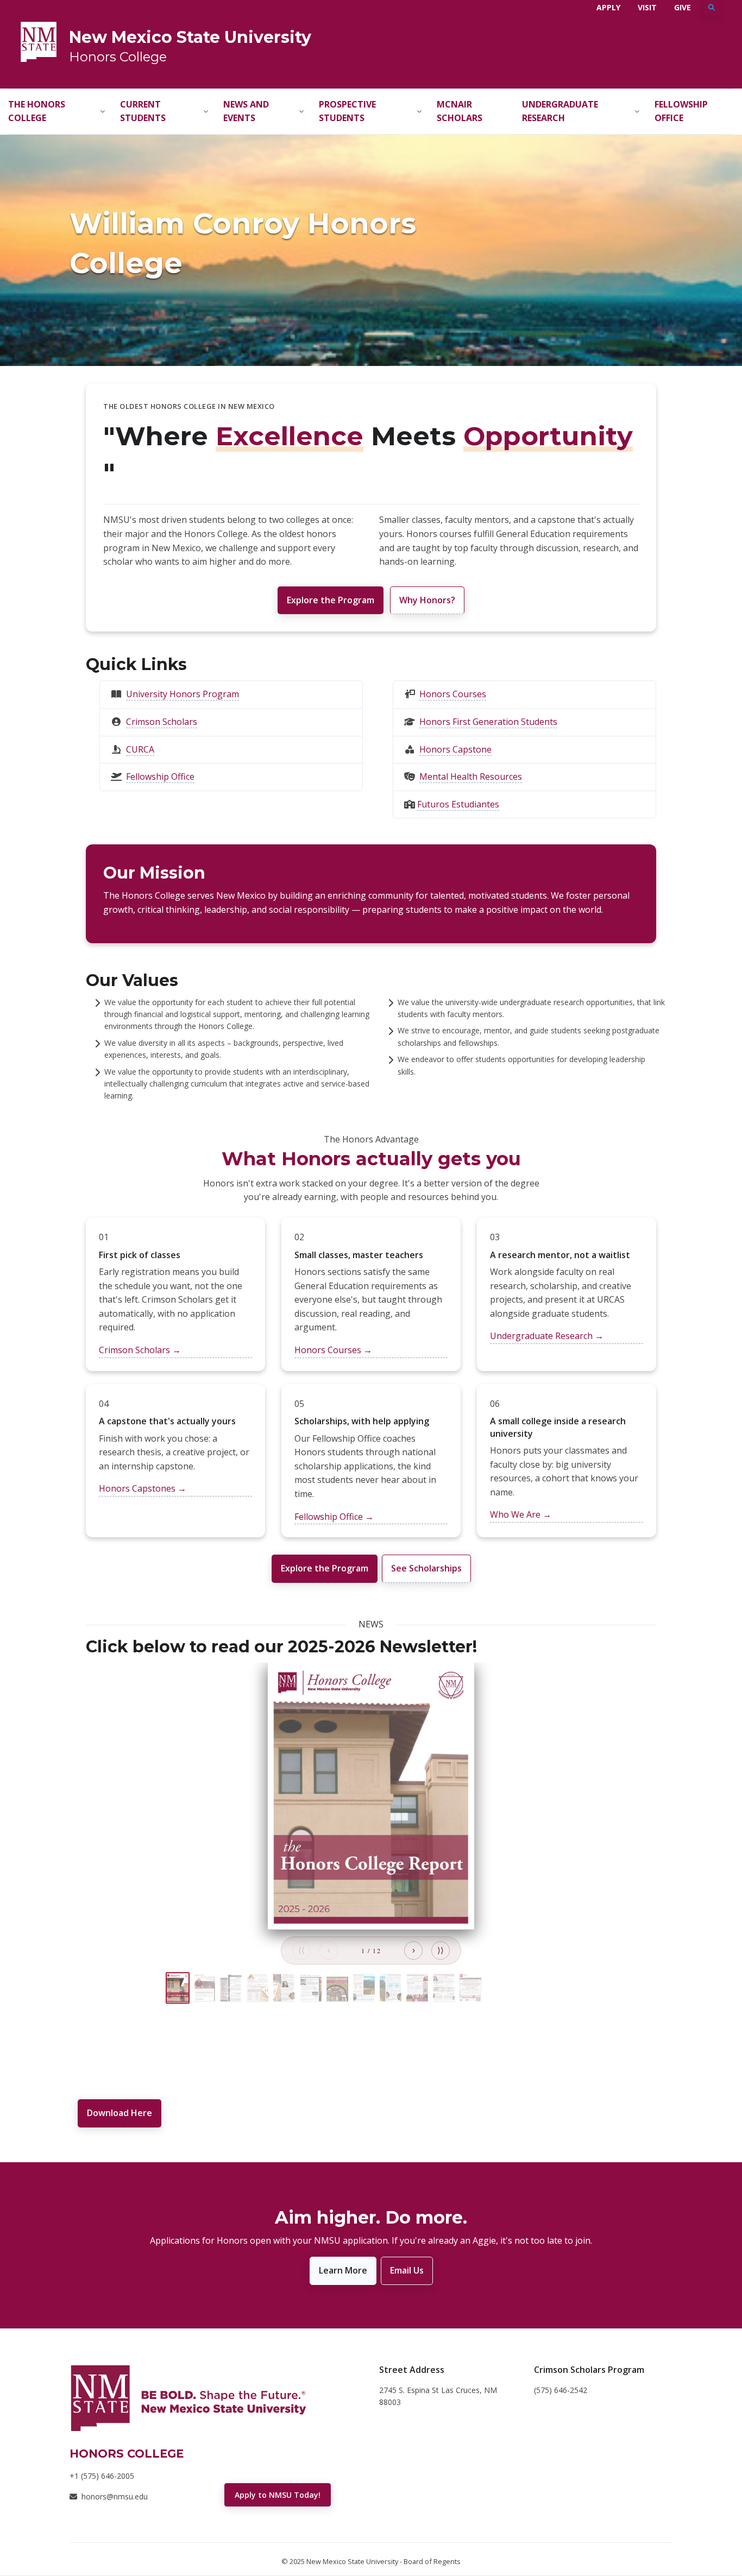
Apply (608, 7)
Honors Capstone (455, 749)
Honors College (118, 57)
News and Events (246, 111)
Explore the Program (331, 600)
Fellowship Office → (334, 1517)
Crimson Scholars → (140, 1350)
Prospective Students (347, 111)
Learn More (343, 2270)
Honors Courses (453, 694)
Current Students (143, 111)
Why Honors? (427, 600)
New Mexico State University (190, 37)
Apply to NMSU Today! (278, 2495)
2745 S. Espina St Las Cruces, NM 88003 (438, 2396)
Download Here (120, 2113)
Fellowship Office (681, 111)
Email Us (407, 2270)
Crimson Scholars (162, 722)
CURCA (140, 749)
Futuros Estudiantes (458, 804)
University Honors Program (183, 694)
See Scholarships (426, 1568)
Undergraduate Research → (547, 1336)
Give (683, 7)
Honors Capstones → (143, 1488)
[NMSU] (39, 41)
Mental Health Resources (471, 776)
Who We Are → (521, 1514)
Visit (647, 7)
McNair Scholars (460, 111)
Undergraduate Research (560, 111)
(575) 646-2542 (561, 2390)
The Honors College (37, 111)
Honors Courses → (333, 1350)
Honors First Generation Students (488, 722)
